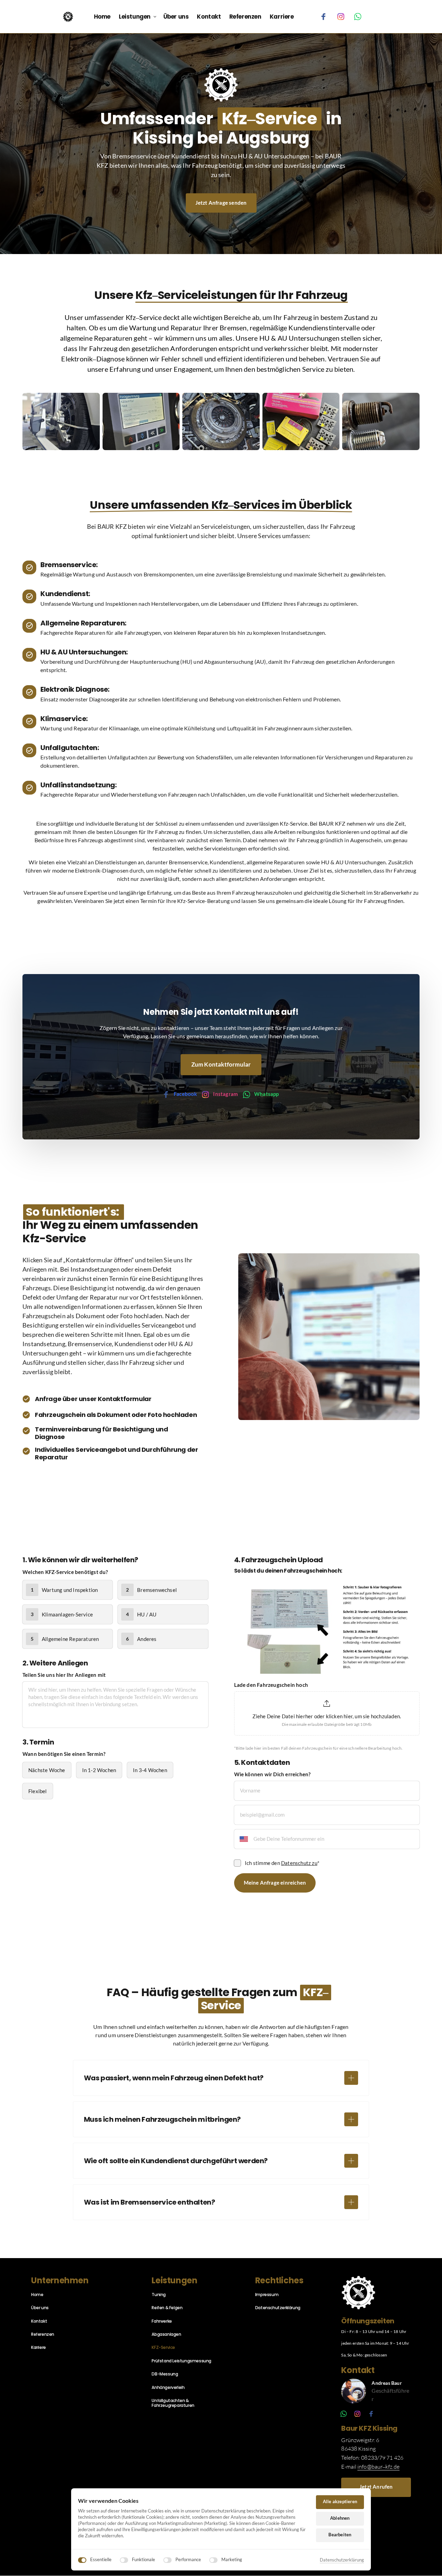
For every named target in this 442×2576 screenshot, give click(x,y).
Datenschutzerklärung (342, 2560)
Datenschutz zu (299, 1863)
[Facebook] (326, 17)
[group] (327, 1715)
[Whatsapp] (361, 17)
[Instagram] (343, 17)
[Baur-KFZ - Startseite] (68, 17)
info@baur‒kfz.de (378, 2467)
